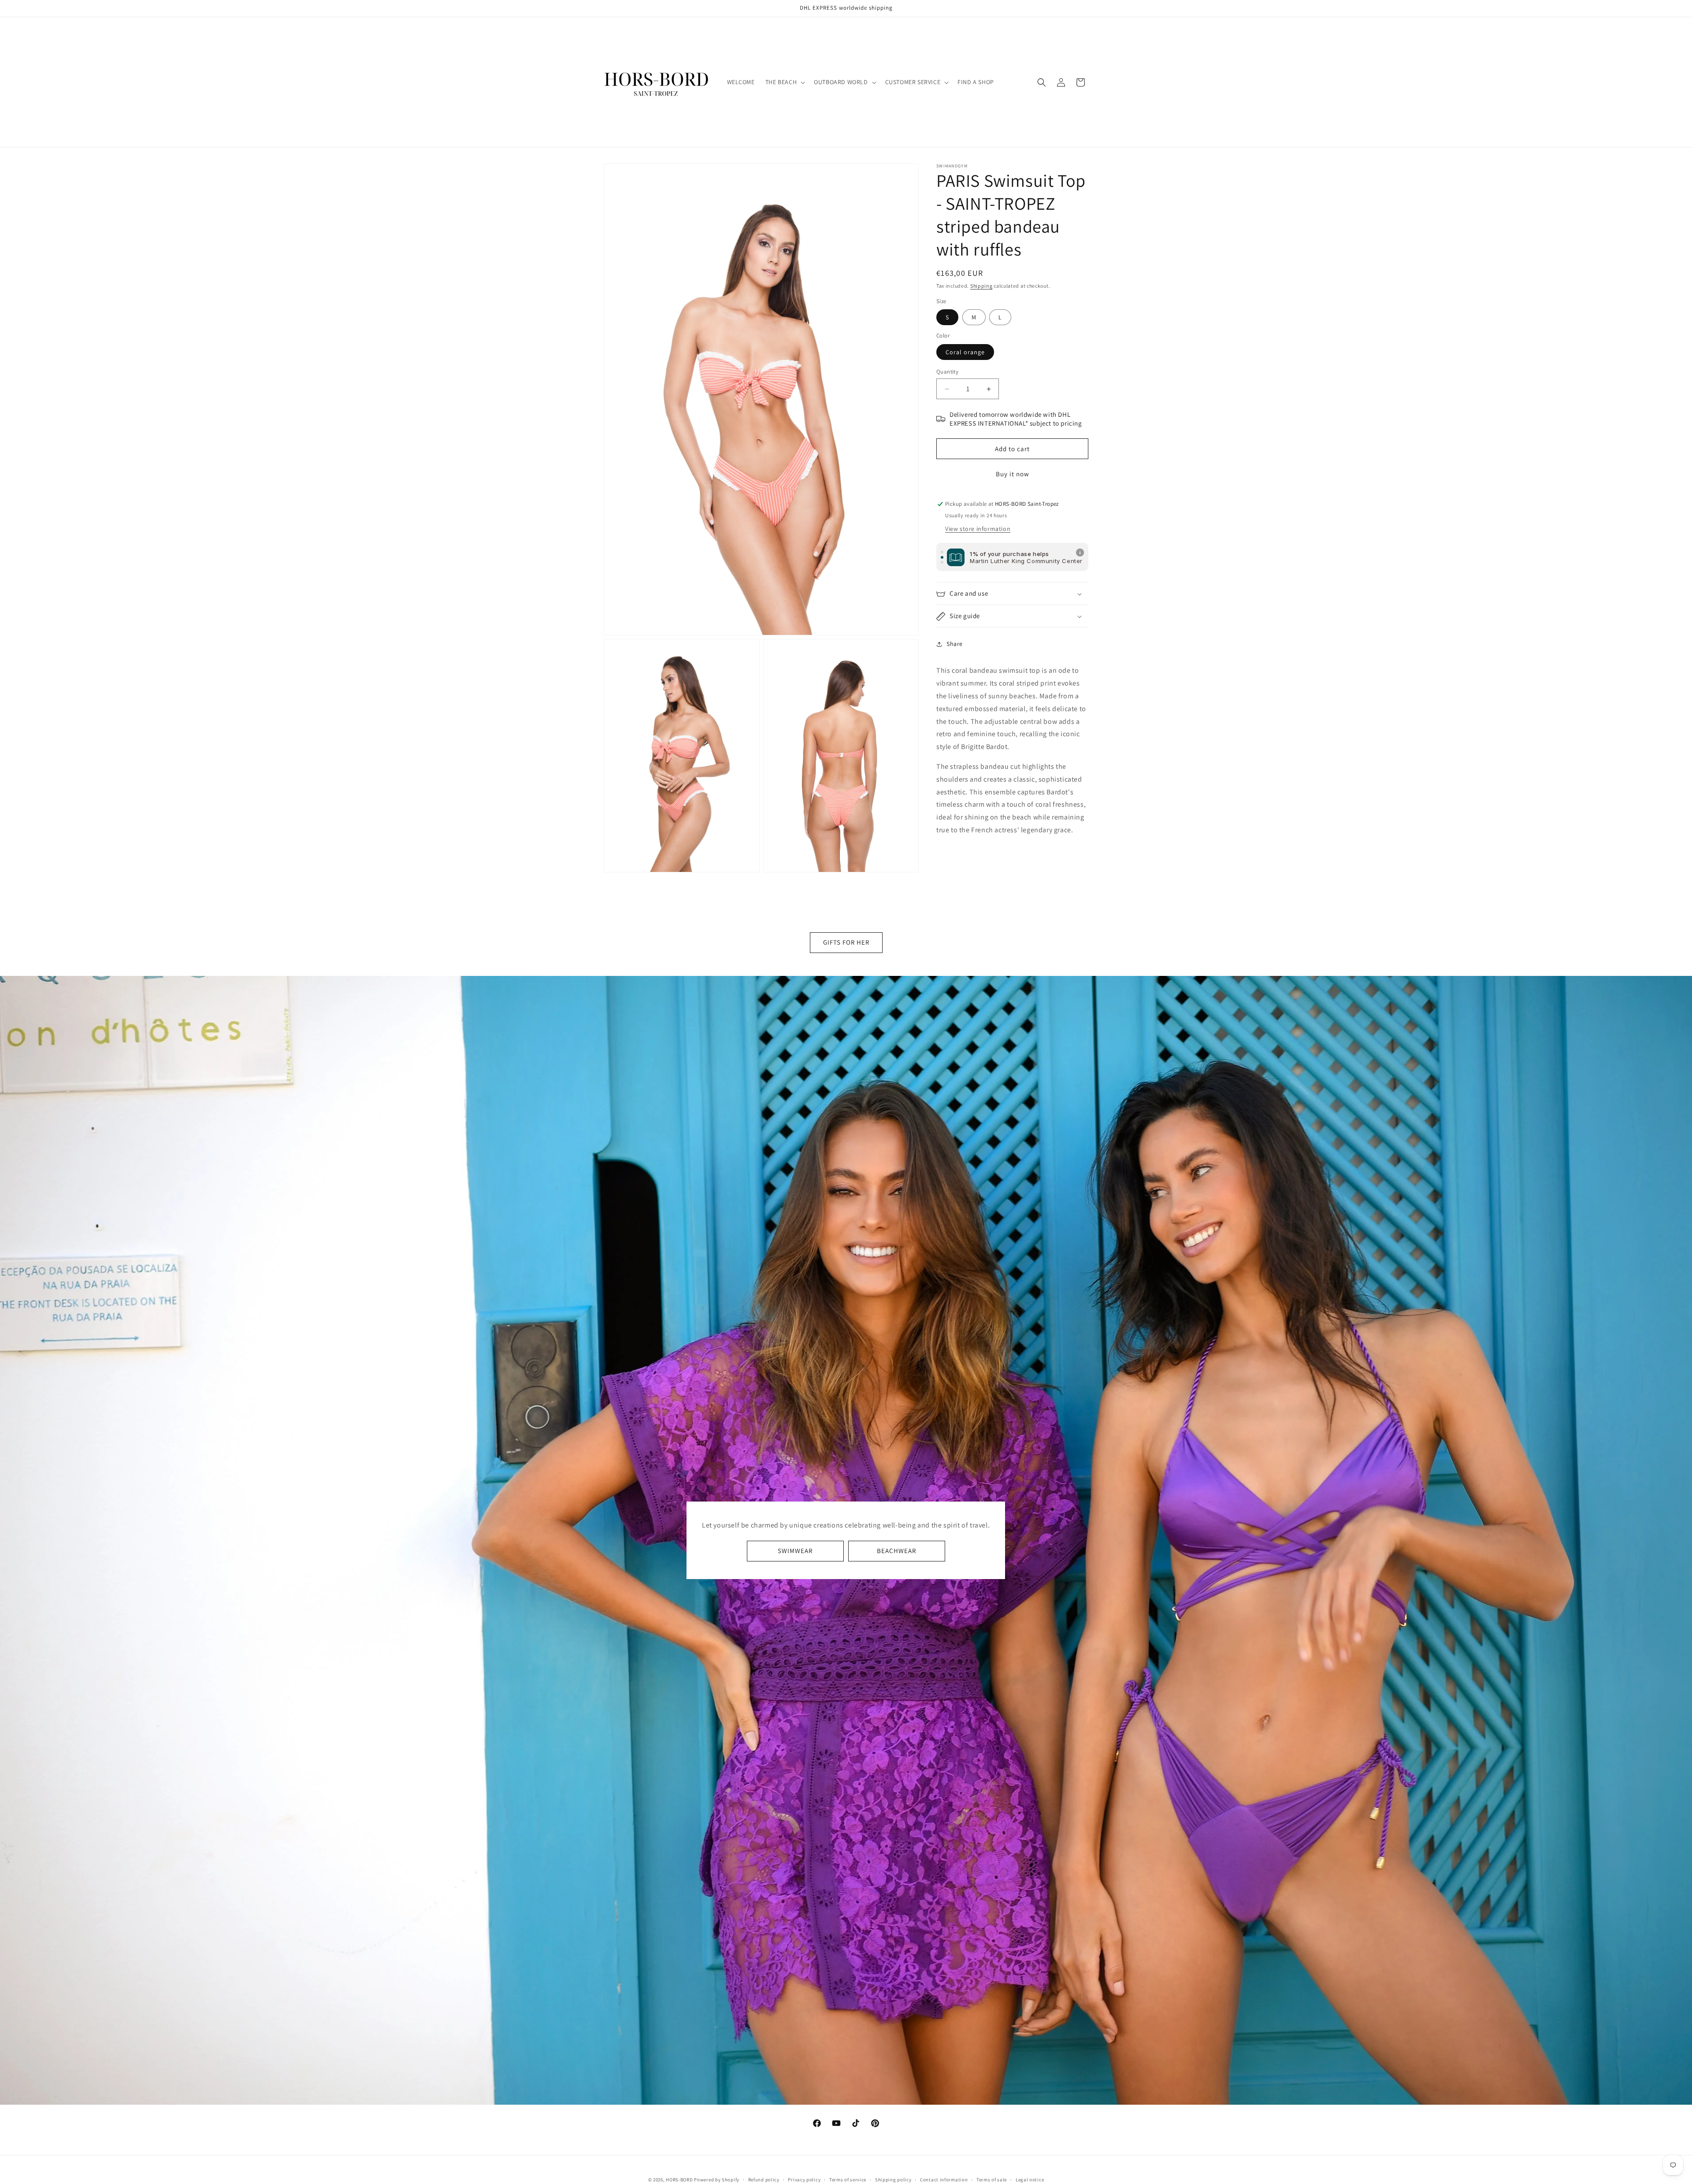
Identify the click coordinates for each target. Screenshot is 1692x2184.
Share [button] (955, 644)
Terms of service (848, 2179)
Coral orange (965, 352)
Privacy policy (804, 2179)
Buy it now (1013, 474)
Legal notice (1030, 2179)
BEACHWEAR (896, 1551)
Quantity (947, 372)
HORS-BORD (679, 2180)
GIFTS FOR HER (846, 942)
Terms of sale (992, 2179)
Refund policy (764, 2179)
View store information (978, 529)
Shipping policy (893, 2179)
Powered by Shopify (717, 2180)
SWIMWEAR (795, 1551)
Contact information (944, 2179)
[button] (784, 82)
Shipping (981, 286)
